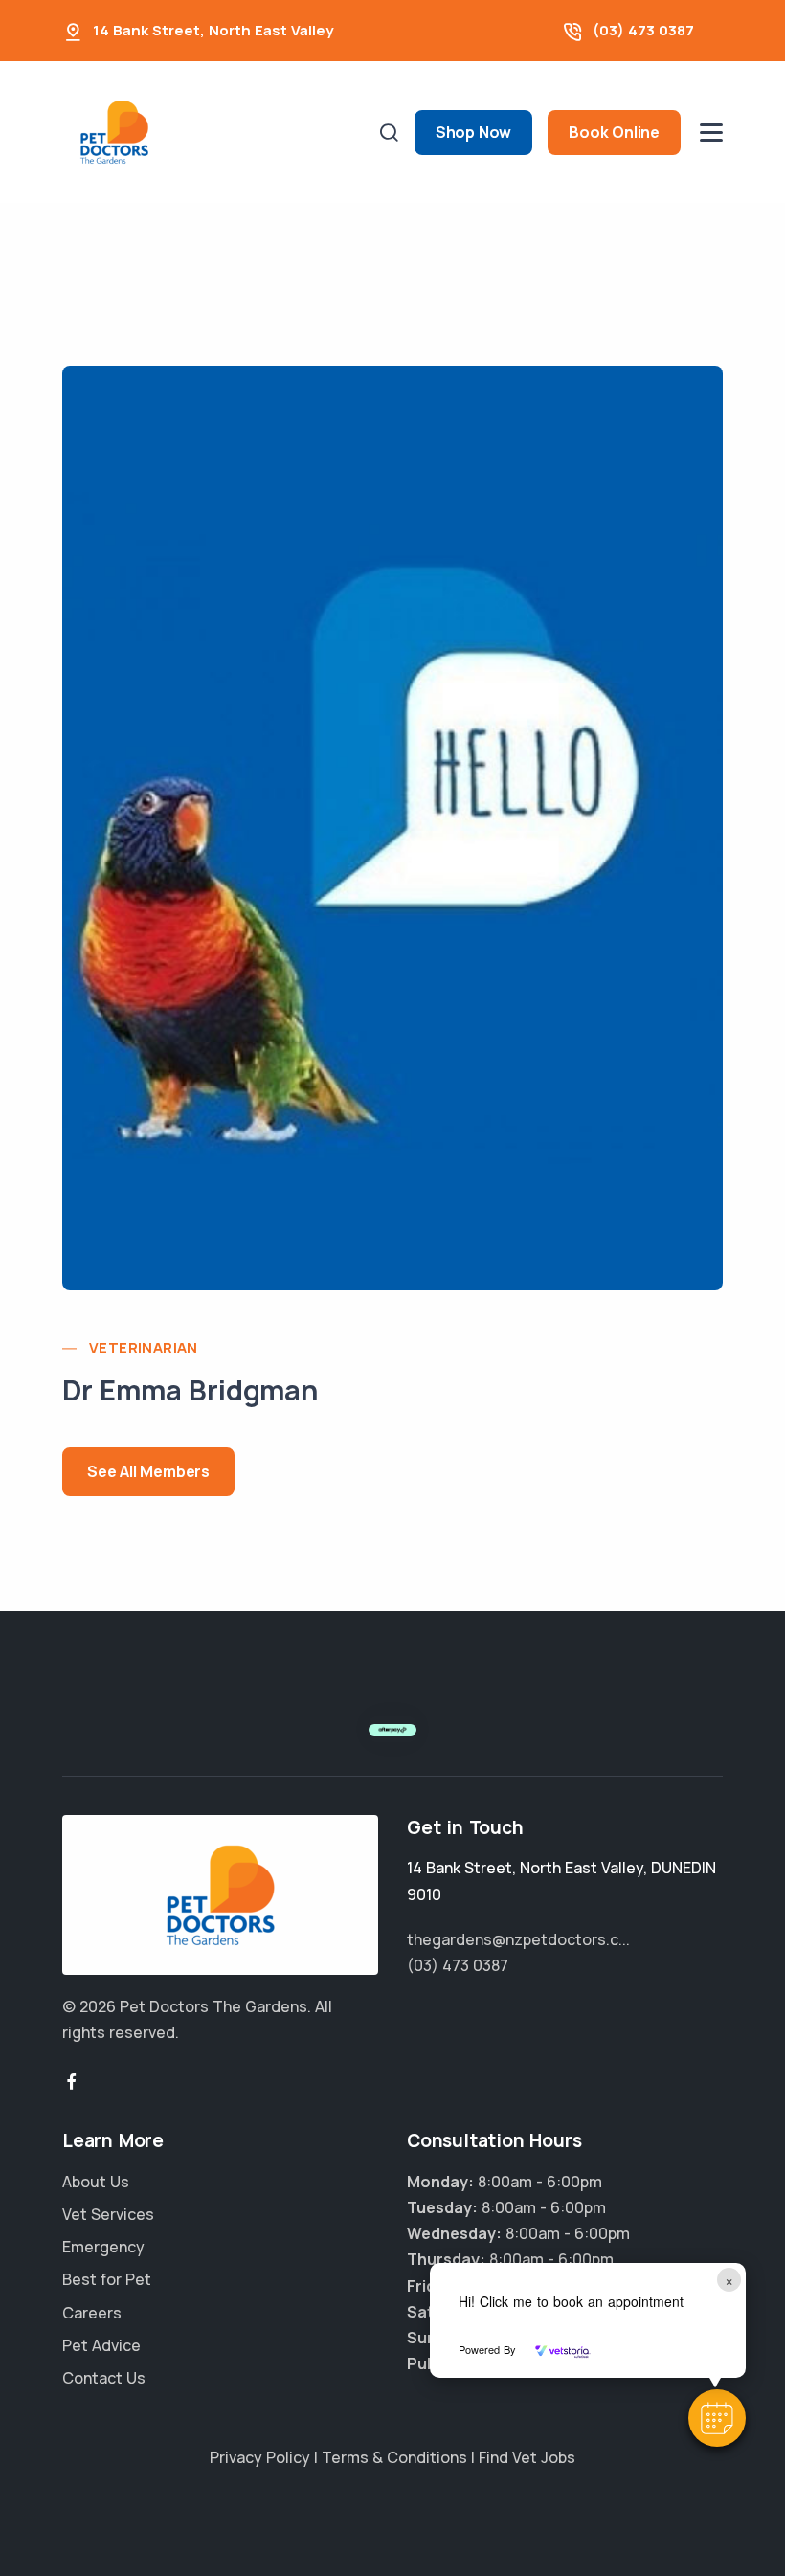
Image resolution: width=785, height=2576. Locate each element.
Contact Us (104, 2378)
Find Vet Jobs (527, 2457)
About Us (96, 2182)
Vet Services (108, 2214)
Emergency (103, 2247)
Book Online (614, 132)
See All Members (148, 1471)
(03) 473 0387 (643, 30)
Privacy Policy (260, 2457)
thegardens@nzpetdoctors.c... (518, 1939)
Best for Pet (107, 2279)
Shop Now (473, 132)
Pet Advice (101, 2345)
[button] (717, 2418)
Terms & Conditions (394, 2457)
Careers (92, 2313)
